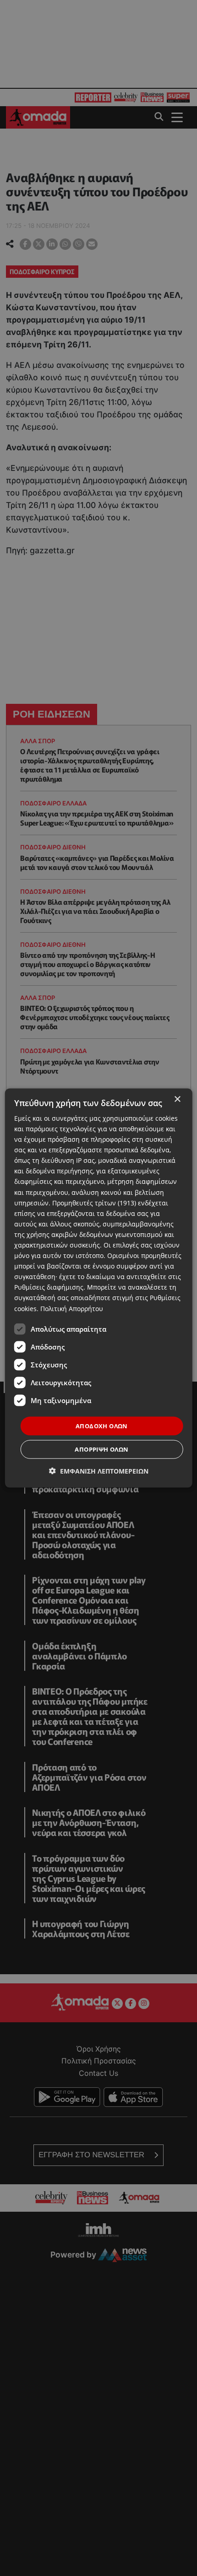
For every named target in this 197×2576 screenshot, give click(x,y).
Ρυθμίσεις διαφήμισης (49, 1287)
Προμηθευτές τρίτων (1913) (94, 1202)
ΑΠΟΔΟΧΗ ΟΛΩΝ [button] (102, 1426)
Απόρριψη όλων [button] (101, 1449)
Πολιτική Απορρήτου (72, 1308)
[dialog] (99, 1288)
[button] (99, 1471)
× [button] (177, 1099)
